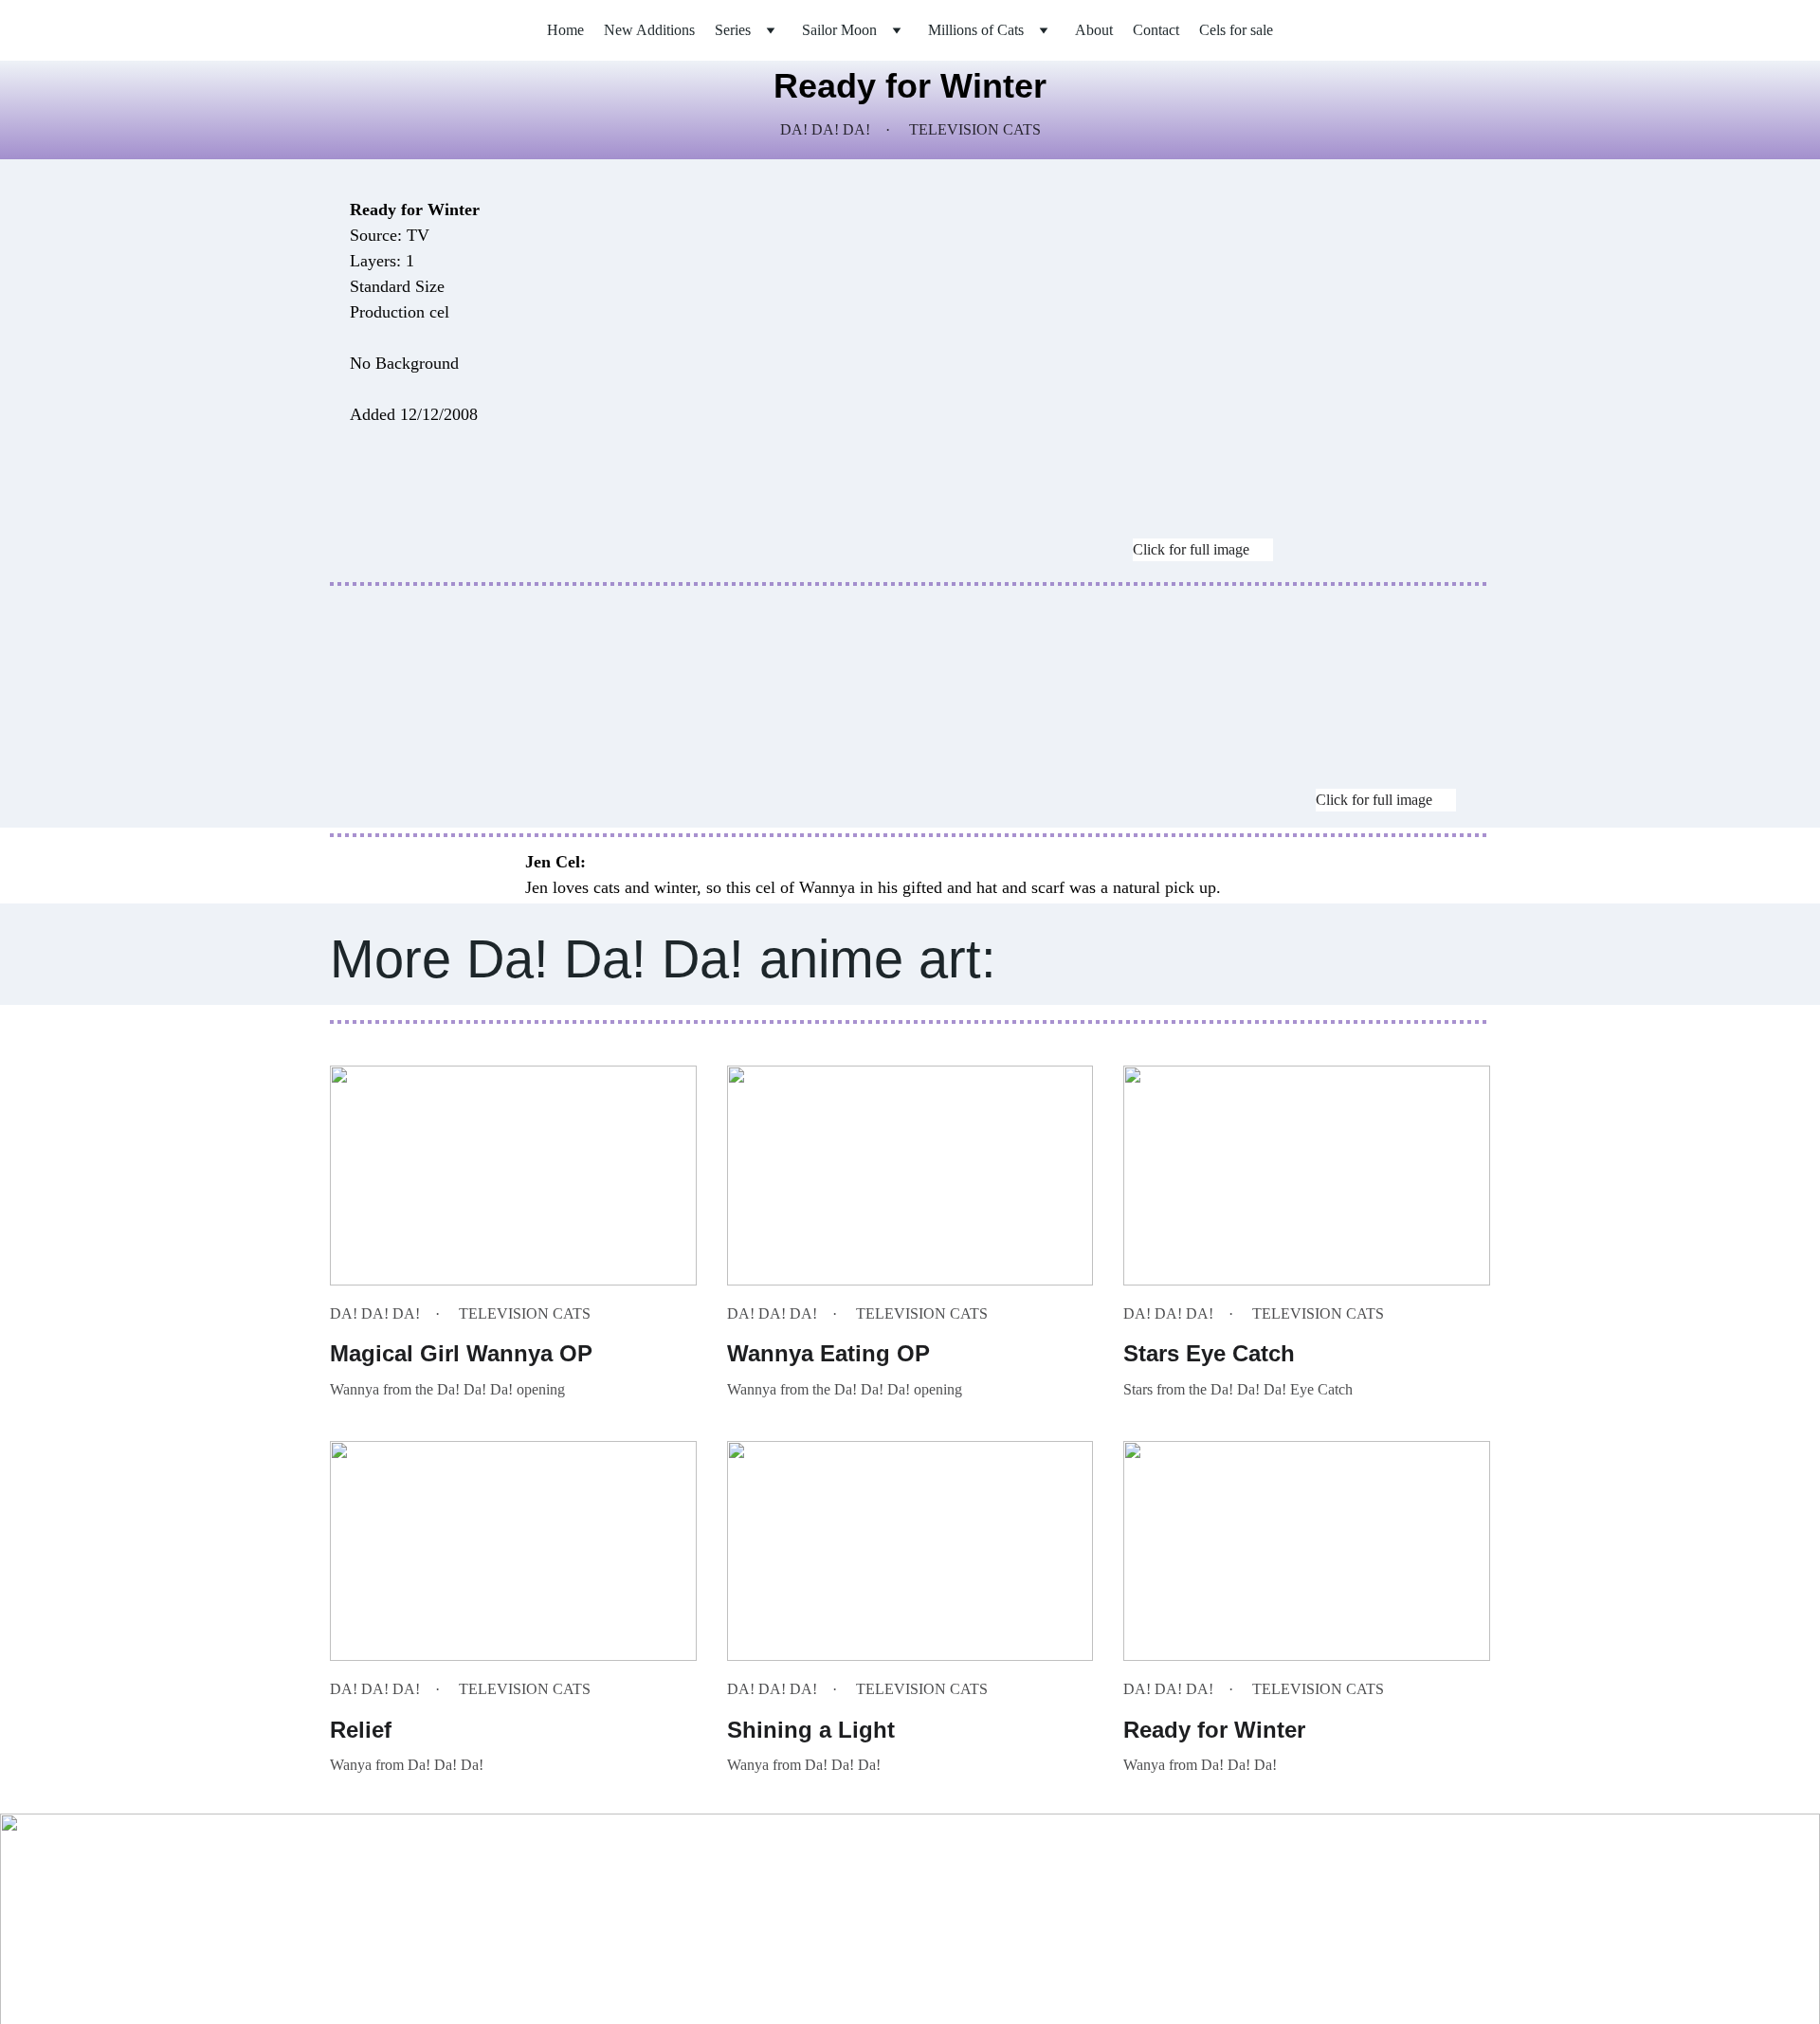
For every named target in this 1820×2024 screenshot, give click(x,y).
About (1094, 30)
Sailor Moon (839, 30)
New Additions (649, 30)
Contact (1156, 30)
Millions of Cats (976, 30)
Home (565, 30)
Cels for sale (1236, 30)
